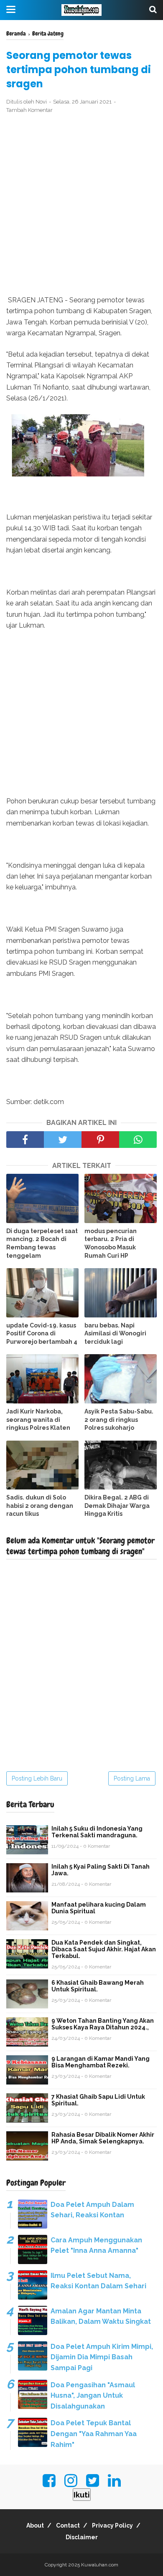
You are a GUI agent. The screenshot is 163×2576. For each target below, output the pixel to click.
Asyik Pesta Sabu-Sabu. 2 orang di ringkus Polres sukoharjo (119, 1420)
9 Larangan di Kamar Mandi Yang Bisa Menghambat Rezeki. (101, 2062)
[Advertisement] (81, 205)
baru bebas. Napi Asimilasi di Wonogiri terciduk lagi (115, 1334)
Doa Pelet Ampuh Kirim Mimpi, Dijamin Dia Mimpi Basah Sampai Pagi (102, 2357)
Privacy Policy (112, 2525)
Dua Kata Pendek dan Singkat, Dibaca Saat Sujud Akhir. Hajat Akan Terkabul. (104, 1949)
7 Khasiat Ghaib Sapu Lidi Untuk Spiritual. (98, 2100)
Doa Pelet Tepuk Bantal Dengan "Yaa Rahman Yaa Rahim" (94, 2434)
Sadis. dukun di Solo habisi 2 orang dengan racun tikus (40, 1506)
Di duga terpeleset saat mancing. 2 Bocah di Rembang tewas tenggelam (42, 1243)
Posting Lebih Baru (37, 1778)
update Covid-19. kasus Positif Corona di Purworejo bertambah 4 (42, 1334)
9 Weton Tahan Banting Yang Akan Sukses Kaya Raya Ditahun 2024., (103, 2024)
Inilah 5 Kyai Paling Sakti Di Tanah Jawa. (101, 1870)
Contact (68, 2525)
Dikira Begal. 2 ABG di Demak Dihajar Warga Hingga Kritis (117, 1506)
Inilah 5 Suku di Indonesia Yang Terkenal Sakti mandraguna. (97, 1832)
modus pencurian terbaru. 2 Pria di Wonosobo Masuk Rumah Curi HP (111, 1243)
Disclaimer (82, 2537)
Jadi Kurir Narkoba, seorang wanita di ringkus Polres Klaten (38, 1420)
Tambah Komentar (29, 110)
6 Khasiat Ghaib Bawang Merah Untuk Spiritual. (98, 1986)
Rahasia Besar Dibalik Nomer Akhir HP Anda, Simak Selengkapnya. (103, 2138)
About (35, 2525)
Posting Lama (132, 1778)
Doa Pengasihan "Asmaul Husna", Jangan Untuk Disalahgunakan (93, 2396)
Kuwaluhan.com (100, 2565)
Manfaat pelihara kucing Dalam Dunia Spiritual (99, 1908)
